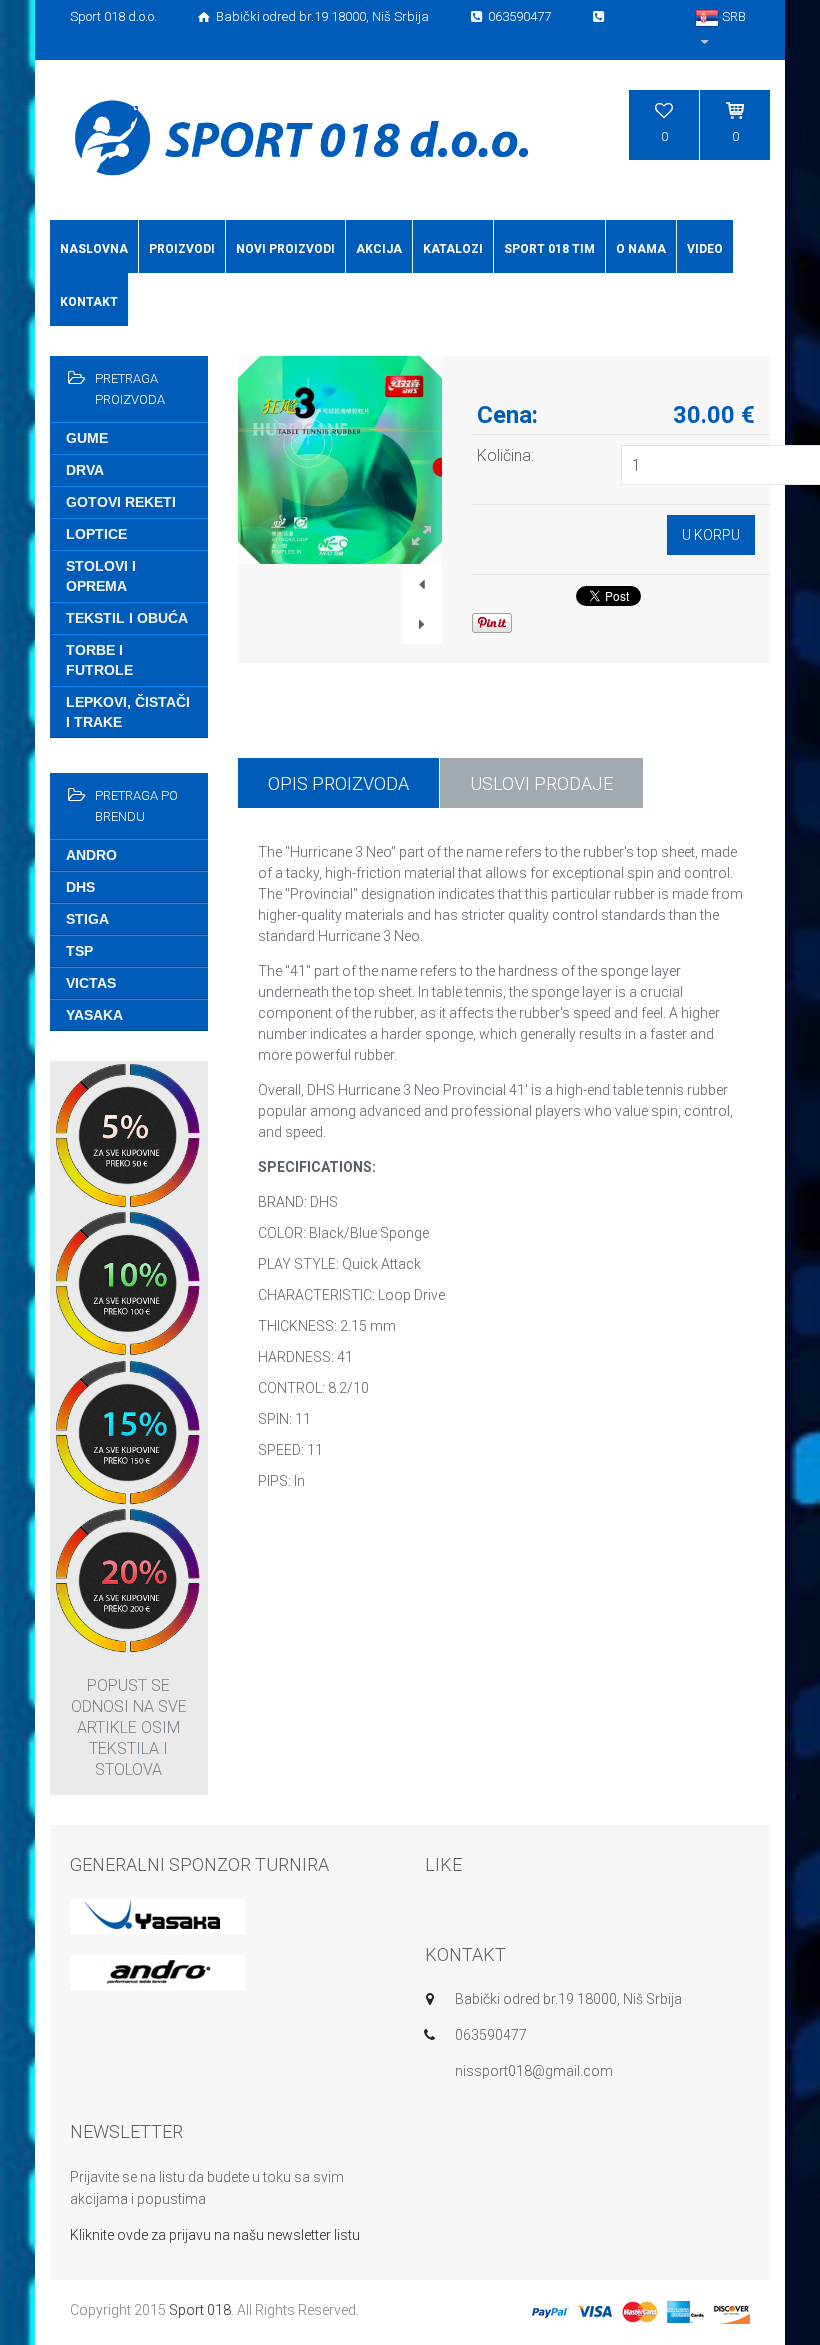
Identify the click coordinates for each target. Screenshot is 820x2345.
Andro (91, 855)
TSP (79, 951)
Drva (85, 470)
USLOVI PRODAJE (541, 783)
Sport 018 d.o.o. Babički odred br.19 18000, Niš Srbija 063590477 (312, 16)
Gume (87, 438)
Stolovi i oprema (101, 576)
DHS (80, 887)
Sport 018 (200, 2310)
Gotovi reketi (121, 502)
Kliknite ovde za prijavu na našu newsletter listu (215, 2235)
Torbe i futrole (99, 660)
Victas (91, 983)
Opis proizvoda (338, 783)
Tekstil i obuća (127, 618)
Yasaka (94, 1015)
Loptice (96, 534)
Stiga (87, 919)
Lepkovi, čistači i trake (128, 712)
